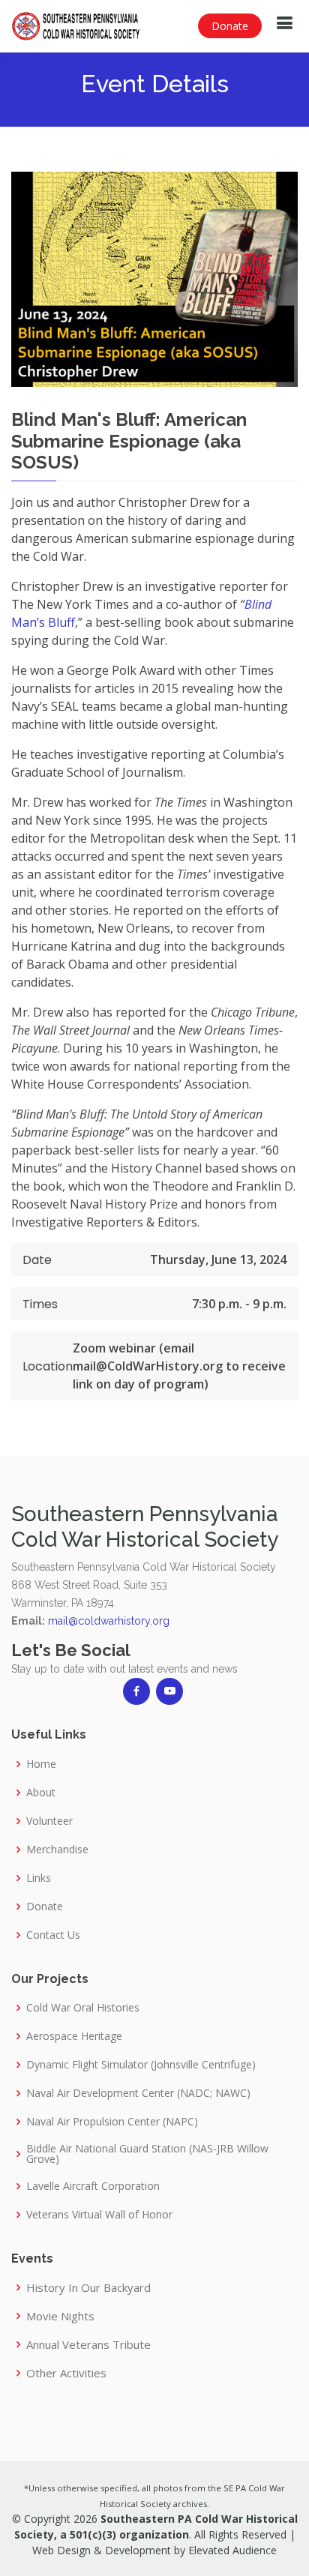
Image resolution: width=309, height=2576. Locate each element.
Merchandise (57, 1850)
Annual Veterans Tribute (88, 2345)
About (41, 1793)
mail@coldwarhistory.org (109, 1621)
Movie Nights (60, 2316)
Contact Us (53, 1935)
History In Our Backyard (88, 2288)
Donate (230, 26)
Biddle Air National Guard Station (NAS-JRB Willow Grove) (147, 2154)
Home (41, 1764)
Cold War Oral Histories (83, 2008)
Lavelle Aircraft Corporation (93, 2186)
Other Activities (66, 2373)
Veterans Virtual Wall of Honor (99, 2215)
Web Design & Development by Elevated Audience (154, 2550)
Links (39, 1878)
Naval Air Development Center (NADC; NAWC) (138, 2093)
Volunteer (49, 1821)
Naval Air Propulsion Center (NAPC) (112, 2122)
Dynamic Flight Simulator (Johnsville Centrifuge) (141, 2065)
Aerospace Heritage (74, 2036)
